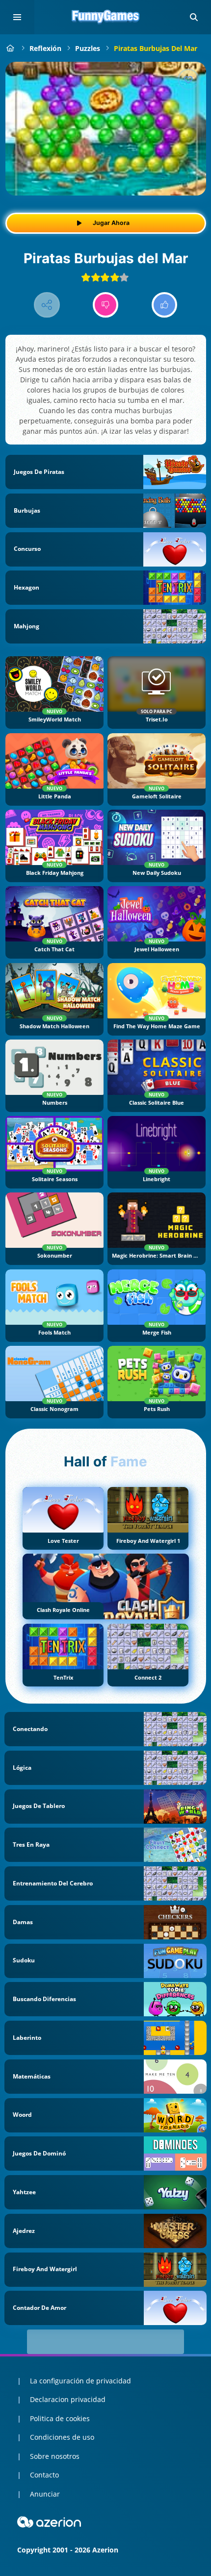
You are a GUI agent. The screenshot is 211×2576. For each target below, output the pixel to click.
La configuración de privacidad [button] (80, 2381)
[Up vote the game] (165, 305)
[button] (194, 17)
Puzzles (88, 48)
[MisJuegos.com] (11, 48)
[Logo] (105, 17)
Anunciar (45, 2494)
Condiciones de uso (62, 2437)
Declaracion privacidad (68, 2399)
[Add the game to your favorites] (188, 79)
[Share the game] (47, 305)
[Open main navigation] (17, 17)
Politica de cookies (60, 2418)
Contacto (44, 2475)
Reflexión (45, 48)
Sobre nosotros (55, 2456)
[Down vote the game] (106, 305)
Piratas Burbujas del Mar (156, 48)
